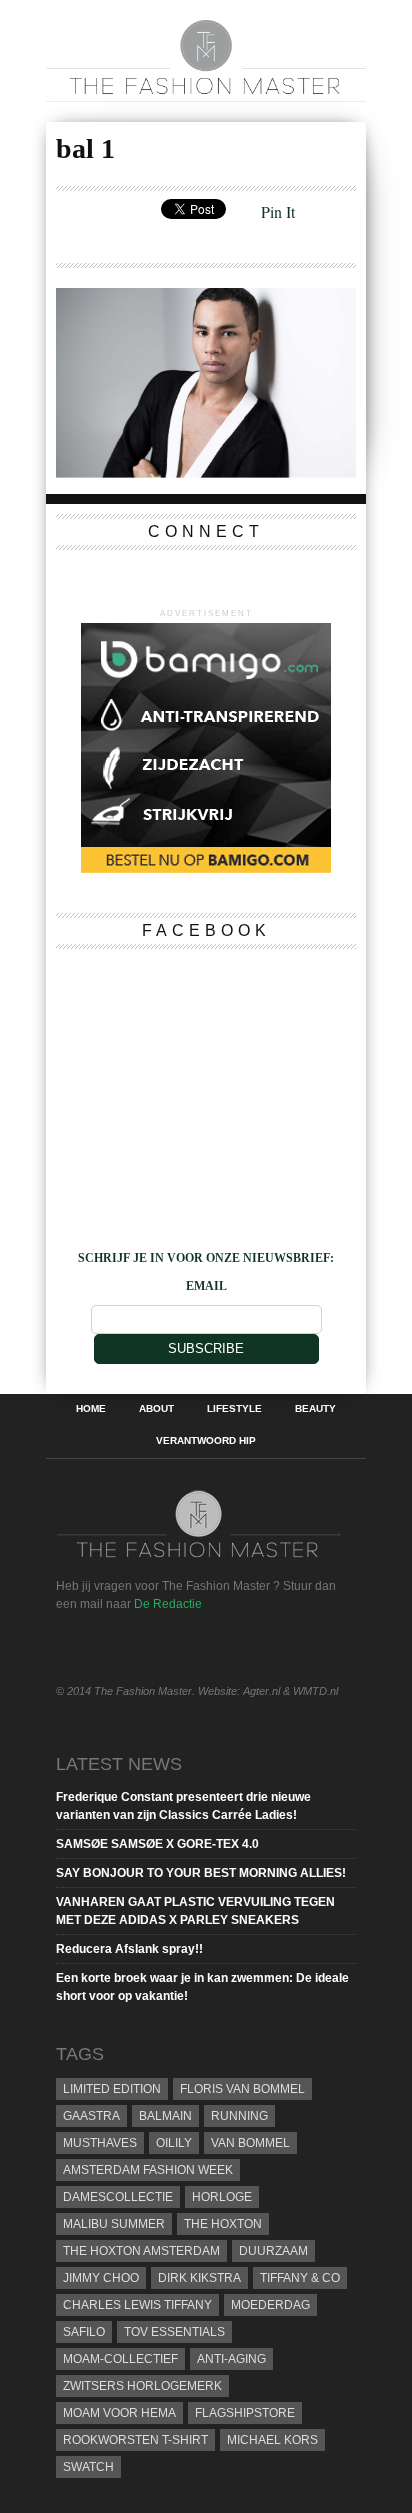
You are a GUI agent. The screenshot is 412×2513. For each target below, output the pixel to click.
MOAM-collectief (120, 2359)
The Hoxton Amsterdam (141, 2251)
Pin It (278, 211)
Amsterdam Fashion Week (148, 2170)
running (239, 2116)
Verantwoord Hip (206, 1441)
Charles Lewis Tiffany (137, 2305)
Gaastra (91, 2116)
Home (91, 1409)
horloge (222, 2197)
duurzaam (273, 2251)
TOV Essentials (174, 2332)
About (156, 1409)
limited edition (112, 2089)
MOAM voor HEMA (119, 2413)
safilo (84, 2332)
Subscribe (206, 1348)
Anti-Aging (231, 2359)
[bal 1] (206, 471)
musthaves (100, 2143)
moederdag (270, 2305)
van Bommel (250, 2143)
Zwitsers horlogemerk (142, 2386)
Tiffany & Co (300, 2278)
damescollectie (118, 2197)
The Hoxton (223, 2224)
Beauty (315, 1409)
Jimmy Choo (101, 2278)
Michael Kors (272, 2440)
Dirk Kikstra (199, 2278)
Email (206, 1286)
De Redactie (168, 1604)
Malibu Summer (114, 2224)
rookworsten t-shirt (135, 2440)
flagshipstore (245, 2413)
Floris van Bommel (242, 2089)
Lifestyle (234, 1409)
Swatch (88, 2467)
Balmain (165, 2116)
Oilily (174, 2143)
